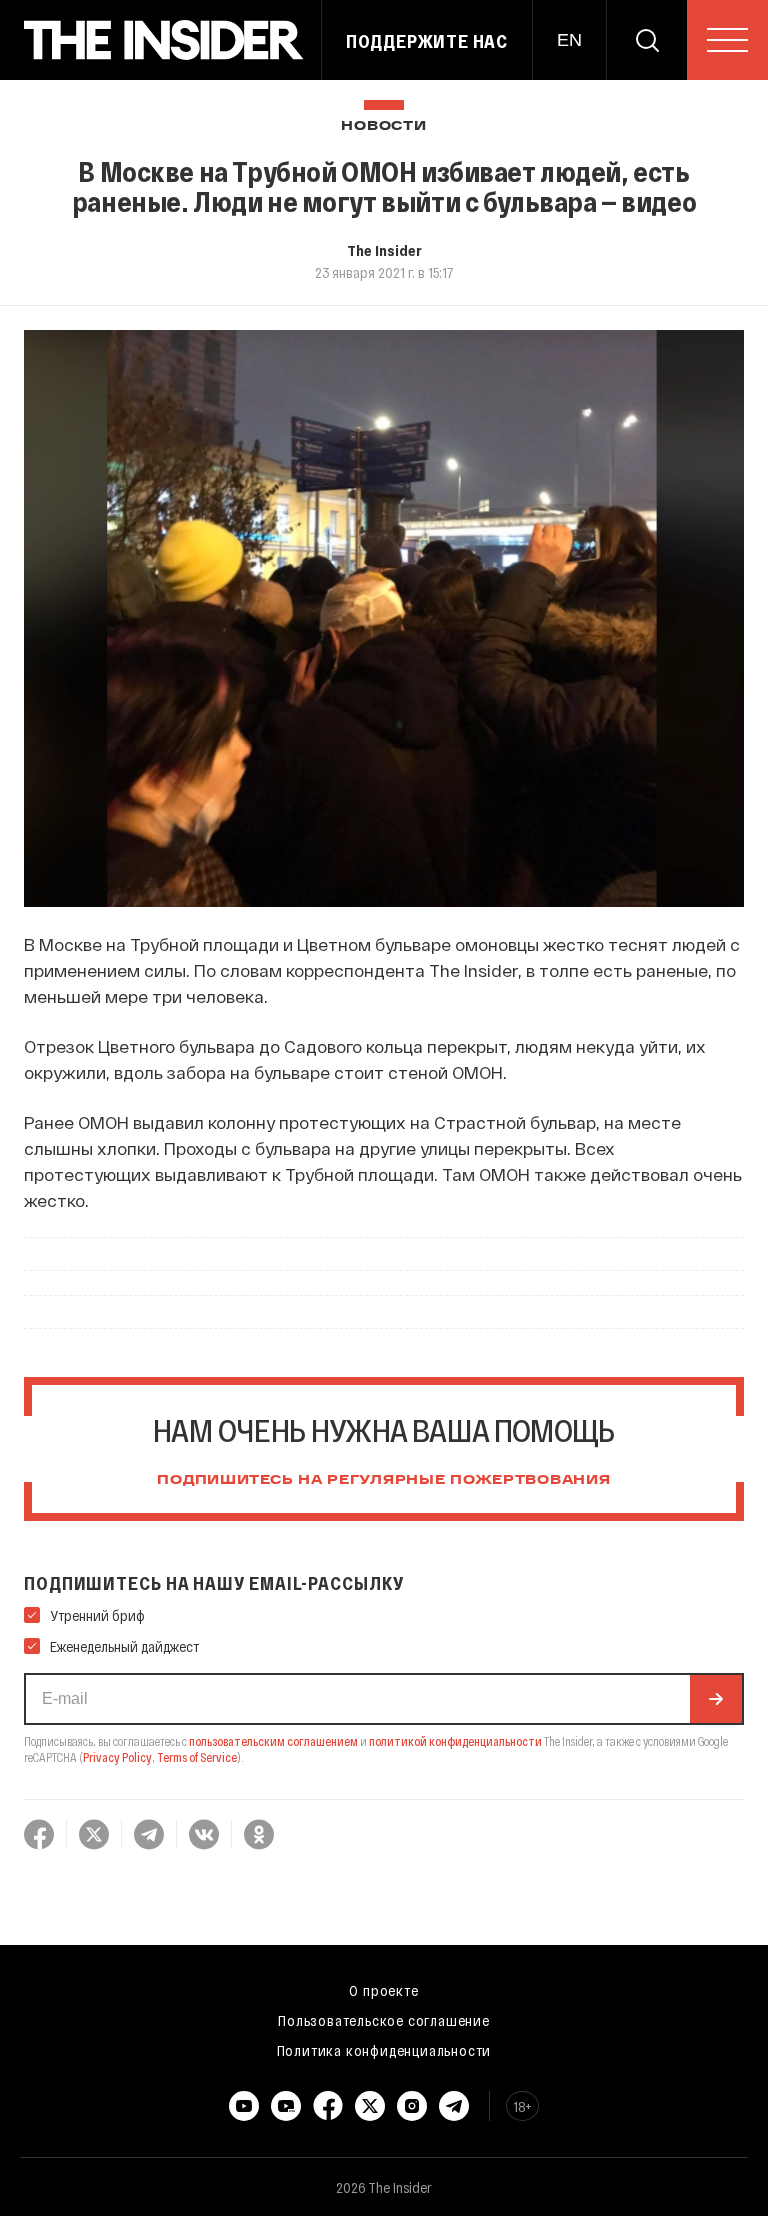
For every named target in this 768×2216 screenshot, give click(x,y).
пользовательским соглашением (273, 1741)
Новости (383, 126)
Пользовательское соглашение (384, 2020)
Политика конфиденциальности (384, 2050)
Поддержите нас (427, 41)
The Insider (384, 250)
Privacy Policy (117, 1757)
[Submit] (716, 1699)
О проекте (383, 1990)
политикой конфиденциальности (455, 1741)
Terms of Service (197, 1757)
